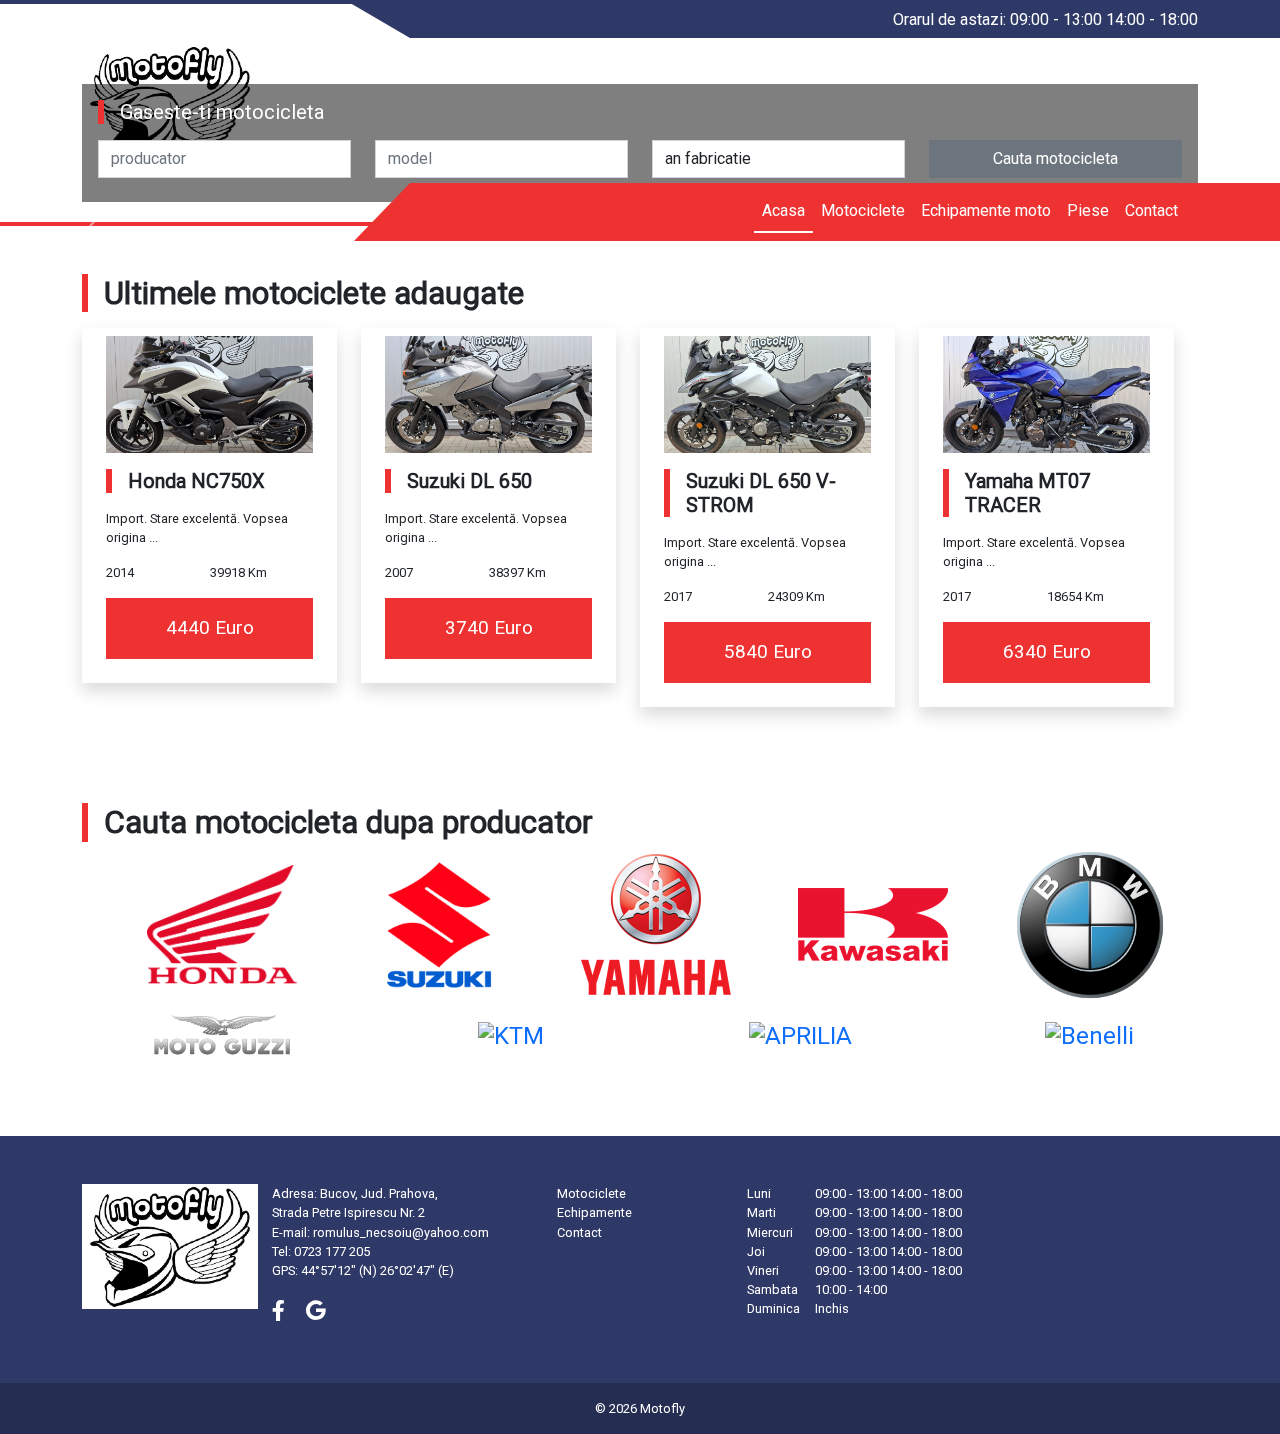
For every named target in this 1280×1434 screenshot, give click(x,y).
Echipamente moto (986, 210)
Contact (1151, 210)
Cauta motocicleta (1055, 158)
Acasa (783, 210)
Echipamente (594, 1212)
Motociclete (863, 210)
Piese (1088, 210)
